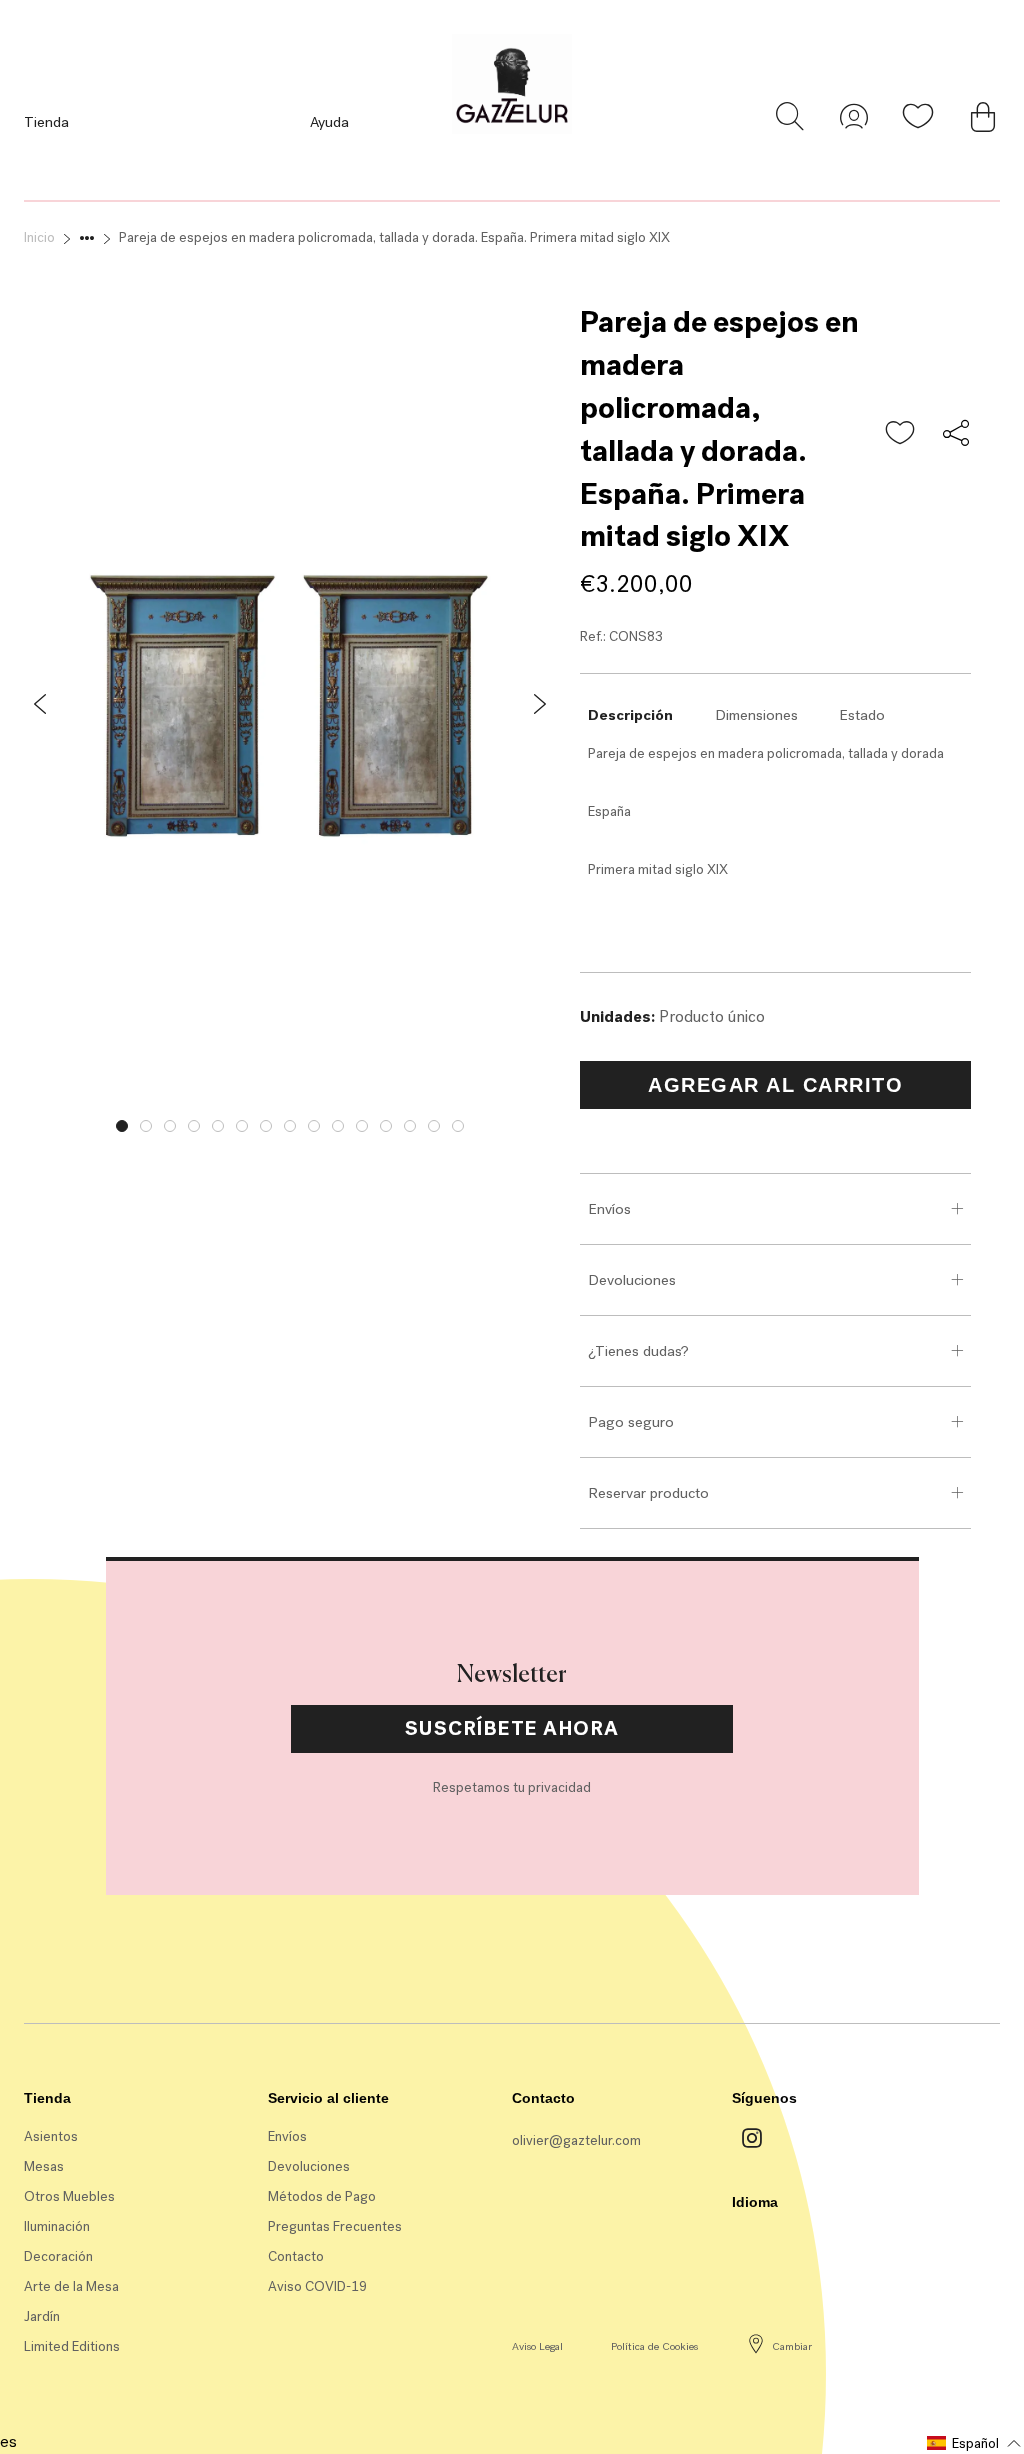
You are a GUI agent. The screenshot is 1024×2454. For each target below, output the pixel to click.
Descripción (630, 715)
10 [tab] (338, 1126)
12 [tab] (386, 1126)
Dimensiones (756, 715)
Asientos (51, 2136)
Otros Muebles (69, 2196)
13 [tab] (410, 1126)
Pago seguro (631, 1422)
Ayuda (329, 122)
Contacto (296, 2256)
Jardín (42, 2316)
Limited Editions (72, 2346)
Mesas (44, 2166)
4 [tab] (194, 1126)
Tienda (46, 122)
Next (571, 1121)
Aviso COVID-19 (317, 2286)
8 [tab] (290, 1126)
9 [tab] (314, 1126)
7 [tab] (266, 1126)
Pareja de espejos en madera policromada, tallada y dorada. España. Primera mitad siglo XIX (394, 237)
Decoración (58, 2256)
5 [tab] (218, 1126)
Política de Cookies (654, 2346)
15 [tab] (458, 1126)
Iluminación (57, 2226)
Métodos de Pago (322, 2196)
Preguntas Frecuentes (335, 2226)
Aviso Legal (537, 2346)
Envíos (609, 1209)
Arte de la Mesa (71, 2286)
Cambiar (792, 2346)
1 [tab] (122, 1126)
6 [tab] (242, 1126)
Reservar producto (648, 1493)
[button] (901, 434)
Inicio (39, 237)
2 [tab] (146, 1126)
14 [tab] (434, 1126)
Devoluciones (632, 1280)
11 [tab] (362, 1126)
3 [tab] (170, 1126)
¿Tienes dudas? (638, 1351)
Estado (862, 715)
